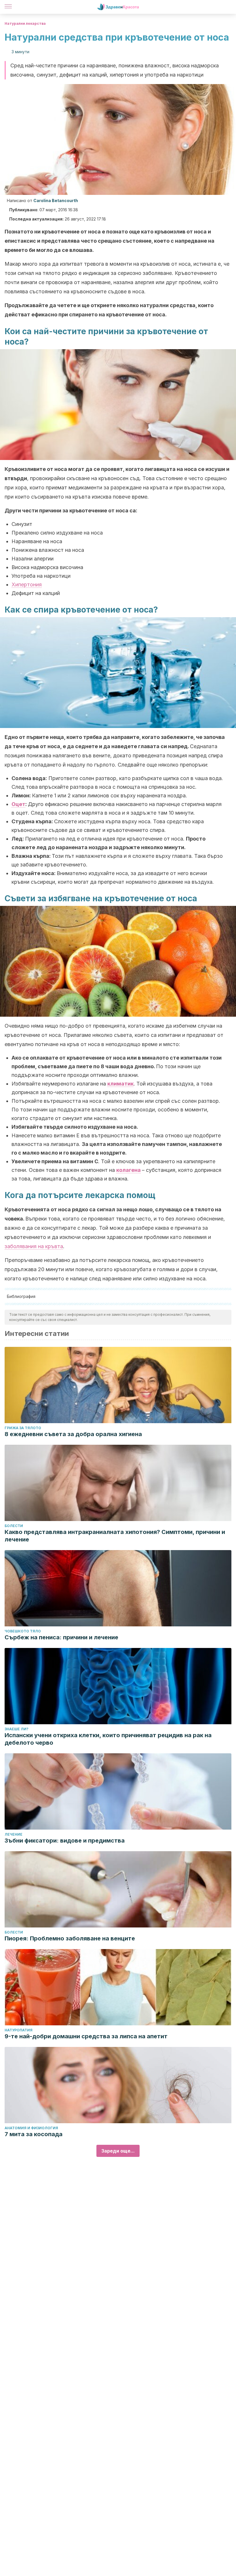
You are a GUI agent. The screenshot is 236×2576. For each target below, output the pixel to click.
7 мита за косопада (34, 2134)
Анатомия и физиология (31, 2128)
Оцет (18, 804)
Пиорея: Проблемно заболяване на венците (70, 1938)
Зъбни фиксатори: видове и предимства (65, 1841)
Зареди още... (118, 2151)
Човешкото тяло (23, 1631)
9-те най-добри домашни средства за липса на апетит (86, 2036)
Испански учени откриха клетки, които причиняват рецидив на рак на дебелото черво (108, 1739)
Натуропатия (19, 2030)
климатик (120, 1084)
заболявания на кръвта (34, 1246)
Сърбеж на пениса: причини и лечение (61, 1637)
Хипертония (27, 584)
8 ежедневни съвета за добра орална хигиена (73, 1434)
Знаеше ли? (17, 1729)
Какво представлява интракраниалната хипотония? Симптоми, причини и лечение (115, 1536)
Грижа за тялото (23, 1428)
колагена (129, 1170)
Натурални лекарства (25, 23)
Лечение (14, 1834)
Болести (14, 1526)
